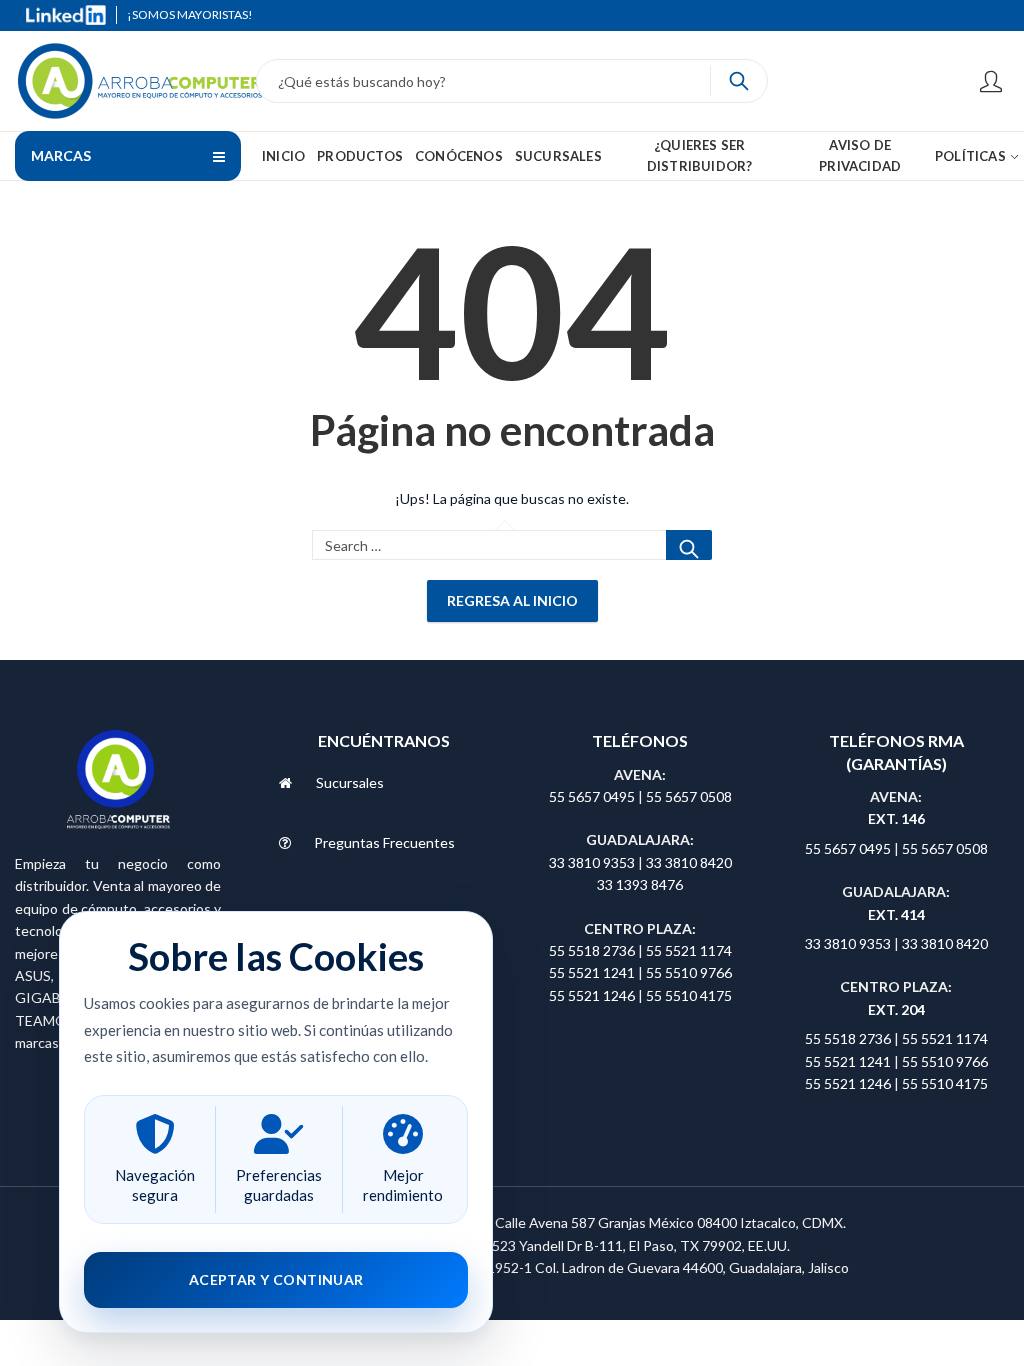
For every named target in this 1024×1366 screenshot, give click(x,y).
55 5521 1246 (593, 995)
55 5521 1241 (593, 972)
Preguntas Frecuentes (384, 842)
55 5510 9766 (689, 972)
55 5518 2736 (592, 950)
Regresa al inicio (512, 600)
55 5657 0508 (689, 796)
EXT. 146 (896, 818)
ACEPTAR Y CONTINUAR (276, 1279)
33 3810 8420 (689, 862)
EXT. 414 (896, 914)
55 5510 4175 (689, 995)
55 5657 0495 (592, 796)
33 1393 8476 (640, 884)
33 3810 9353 (593, 862)
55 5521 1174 (689, 950)
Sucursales (350, 782)
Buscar (689, 545)
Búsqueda (739, 81)
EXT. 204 (896, 1009)
